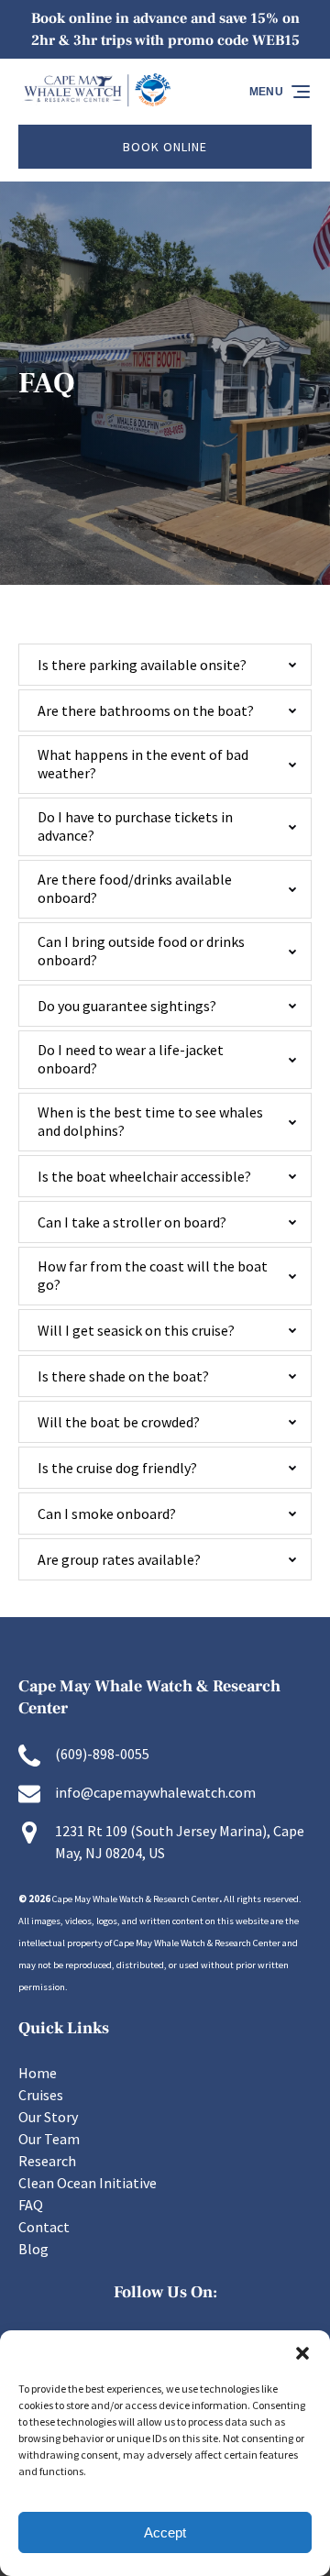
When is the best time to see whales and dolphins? (150, 1121)
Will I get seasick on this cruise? (136, 1330)
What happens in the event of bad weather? (143, 764)
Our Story (48, 2117)
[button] (302, 2353)
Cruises (41, 2095)
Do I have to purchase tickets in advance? (135, 826)
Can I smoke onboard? (107, 1514)
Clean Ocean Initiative (88, 2183)
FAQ (31, 2205)
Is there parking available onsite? (142, 665)
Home (38, 2073)
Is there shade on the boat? (123, 1376)
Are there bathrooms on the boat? (146, 710)
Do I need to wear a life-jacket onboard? (131, 1059)
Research (47, 2161)
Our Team (49, 2139)
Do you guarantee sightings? (127, 1006)
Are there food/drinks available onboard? (135, 888)
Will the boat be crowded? (119, 1422)
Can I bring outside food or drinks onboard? (141, 951)
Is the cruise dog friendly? (117, 1468)
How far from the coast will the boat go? (153, 1275)
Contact (44, 2227)
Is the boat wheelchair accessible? (144, 1176)
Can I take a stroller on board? (132, 1222)
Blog (33, 2249)
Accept (165, 2532)
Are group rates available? (119, 1559)
